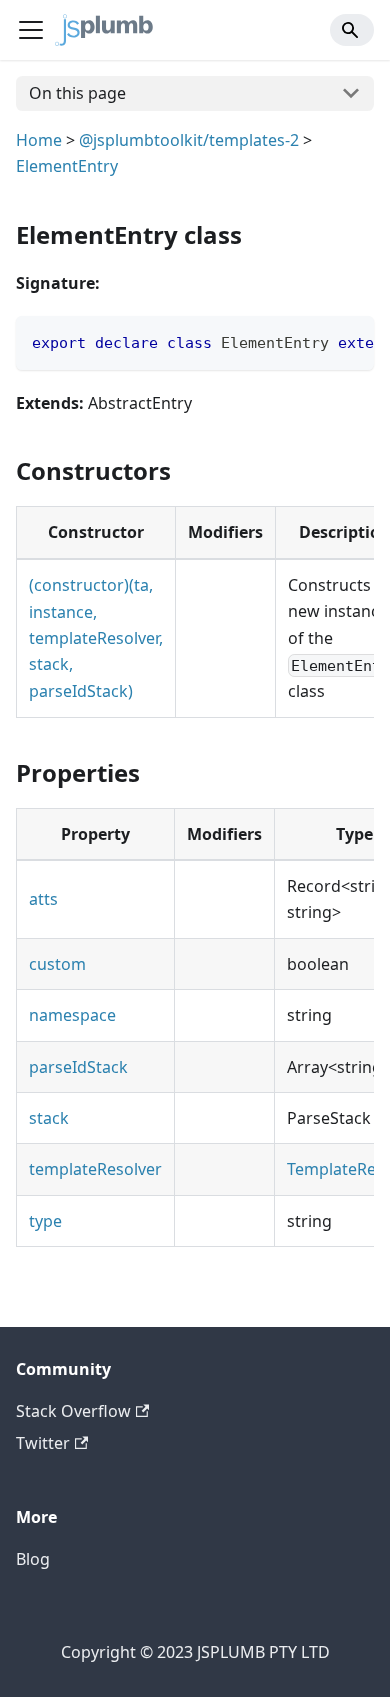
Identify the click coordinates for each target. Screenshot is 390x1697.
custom (57, 964)
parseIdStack (78, 1067)
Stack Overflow (73, 1411)
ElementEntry (67, 166)
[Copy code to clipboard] (349, 341)
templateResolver (95, 1169)
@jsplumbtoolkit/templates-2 (189, 140)
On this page (77, 93)
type (45, 1221)
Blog (33, 1559)
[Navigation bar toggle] (31, 30)
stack (49, 1118)
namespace (72, 1015)
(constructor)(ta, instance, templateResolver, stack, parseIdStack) (96, 638)
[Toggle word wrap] (313, 341)
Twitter (43, 1443)
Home (39, 140)
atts (43, 899)
